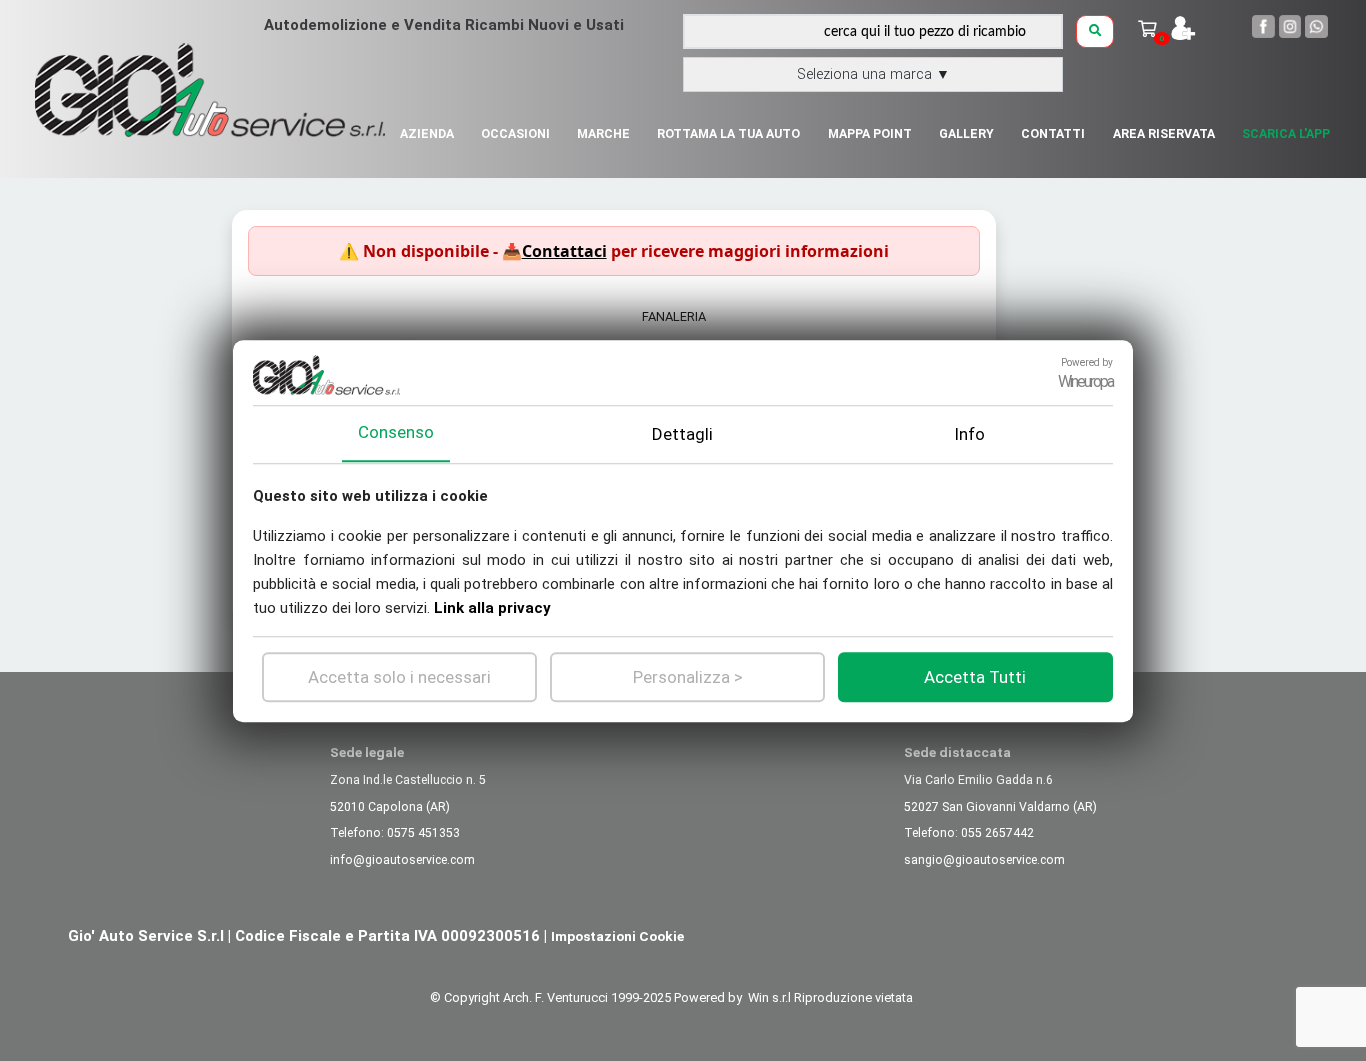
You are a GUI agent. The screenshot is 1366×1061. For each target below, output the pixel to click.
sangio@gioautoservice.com (984, 860)
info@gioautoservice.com (402, 860)
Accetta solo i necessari (399, 676)
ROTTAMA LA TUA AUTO (728, 134)
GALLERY (966, 134)
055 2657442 (997, 833)
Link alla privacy (492, 607)
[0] (1149, 29)
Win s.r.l (769, 997)
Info (969, 433)
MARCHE (603, 134)
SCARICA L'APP (1286, 134)
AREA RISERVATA (1164, 134)
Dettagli (682, 433)
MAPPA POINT (870, 134)
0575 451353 (423, 833)
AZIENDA (427, 134)
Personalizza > (688, 676)
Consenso (396, 432)
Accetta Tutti (975, 676)
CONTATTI (1053, 134)
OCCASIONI (515, 134)
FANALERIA (674, 316)
